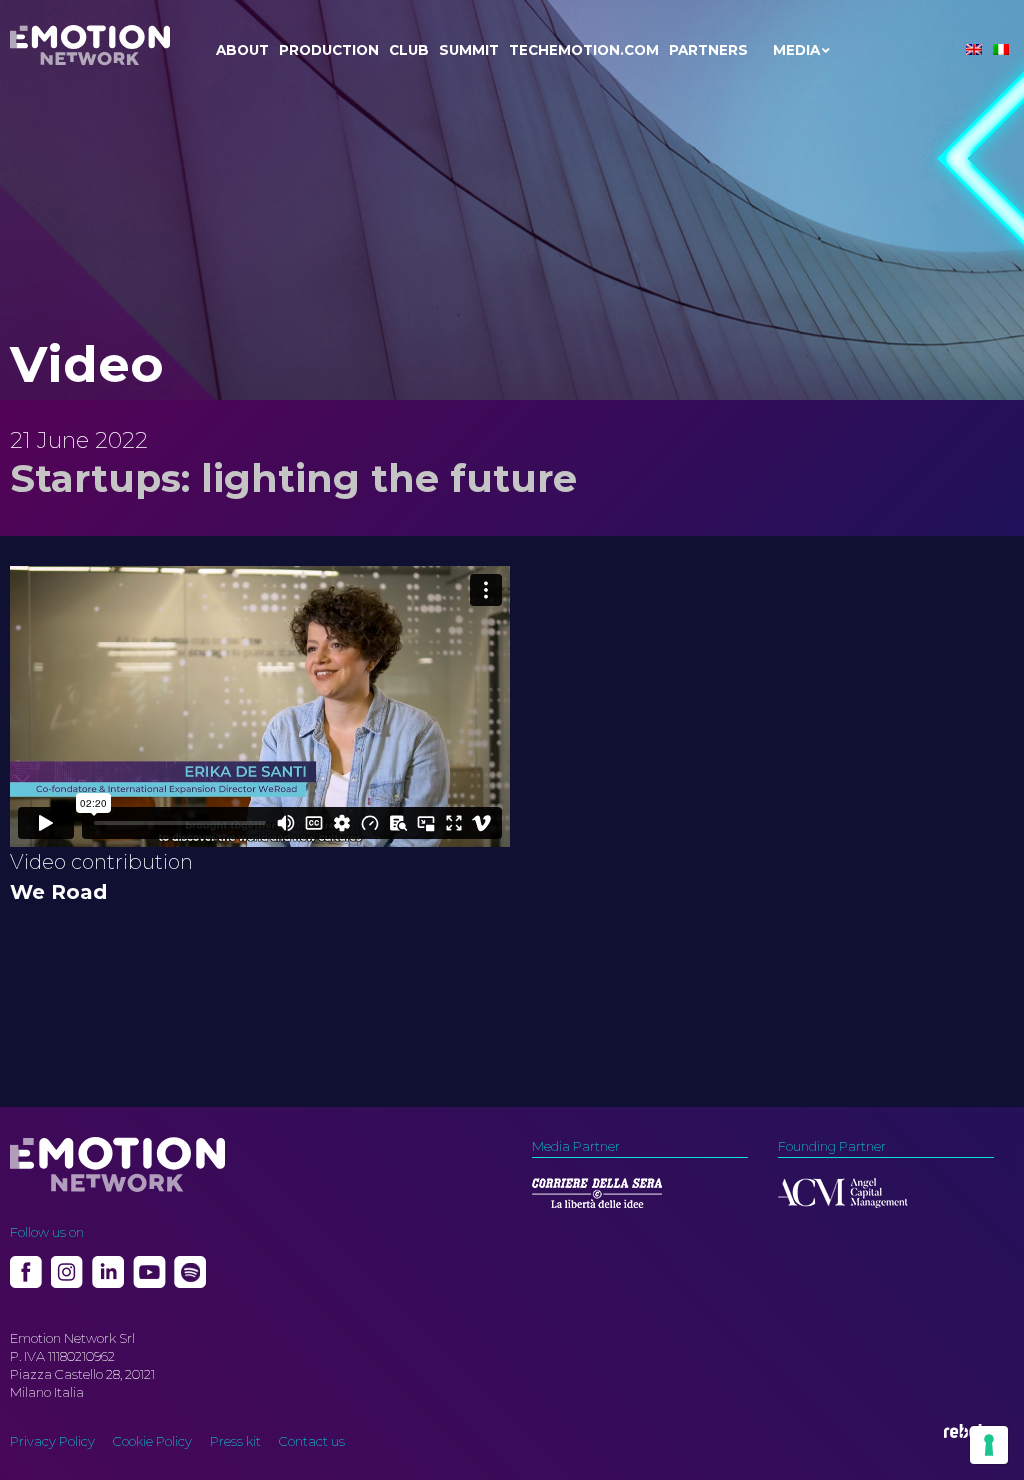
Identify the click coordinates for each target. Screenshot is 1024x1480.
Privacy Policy (52, 1441)
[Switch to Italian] (1001, 49)
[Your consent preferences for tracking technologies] (989, 1445)
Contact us (312, 1441)
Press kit (235, 1441)
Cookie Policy (152, 1441)
